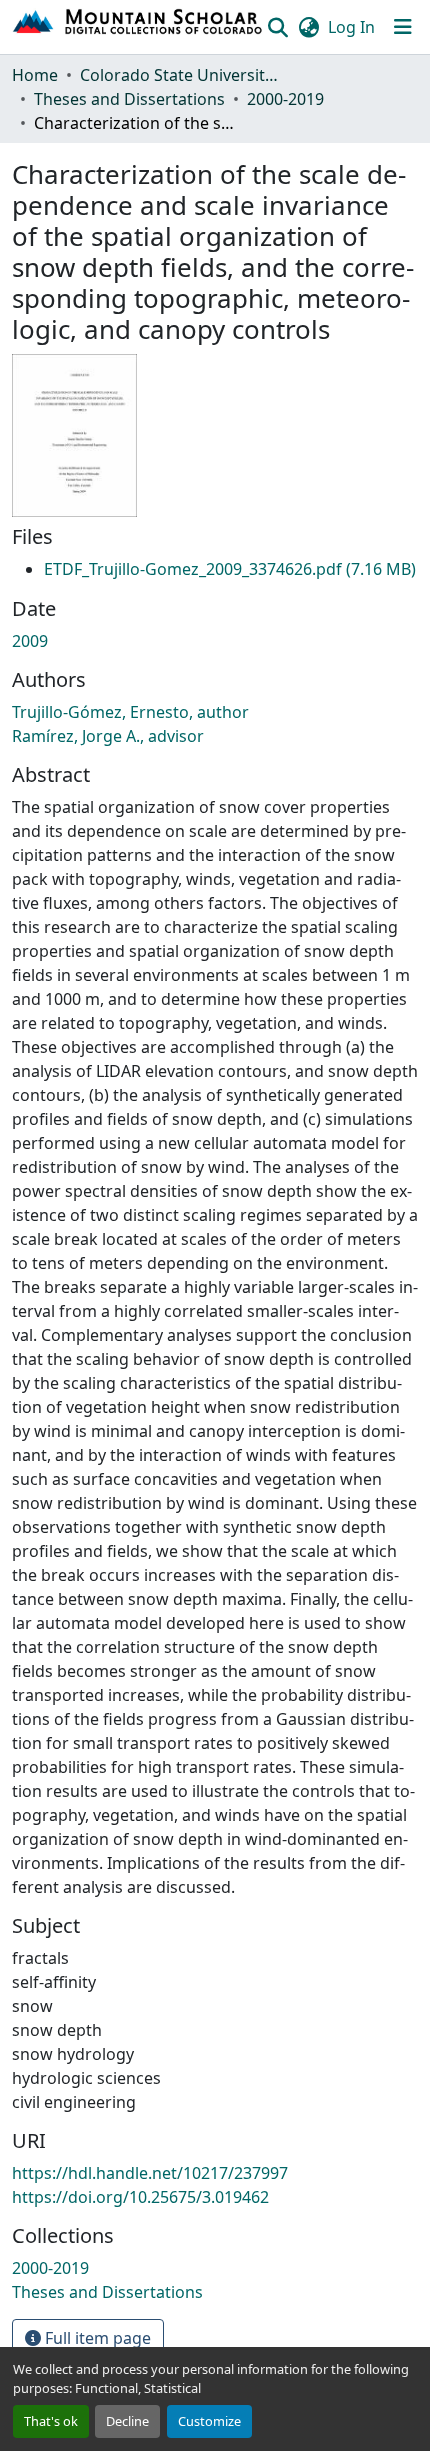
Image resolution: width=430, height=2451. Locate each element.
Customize (209, 2421)
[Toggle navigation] (403, 27)
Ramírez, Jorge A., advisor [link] (108, 736)
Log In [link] (351, 27)
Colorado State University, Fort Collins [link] (180, 75)
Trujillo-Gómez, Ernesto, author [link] (130, 712)
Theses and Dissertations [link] (129, 99)
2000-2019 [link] (285, 99)
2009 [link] (30, 641)
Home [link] (35, 75)
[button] (138, 27)
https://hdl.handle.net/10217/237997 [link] (150, 2173)
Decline (127, 2421)
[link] (230, 569)
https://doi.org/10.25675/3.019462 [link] (140, 2197)
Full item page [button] (96, 2338)
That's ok (51, 2421)
